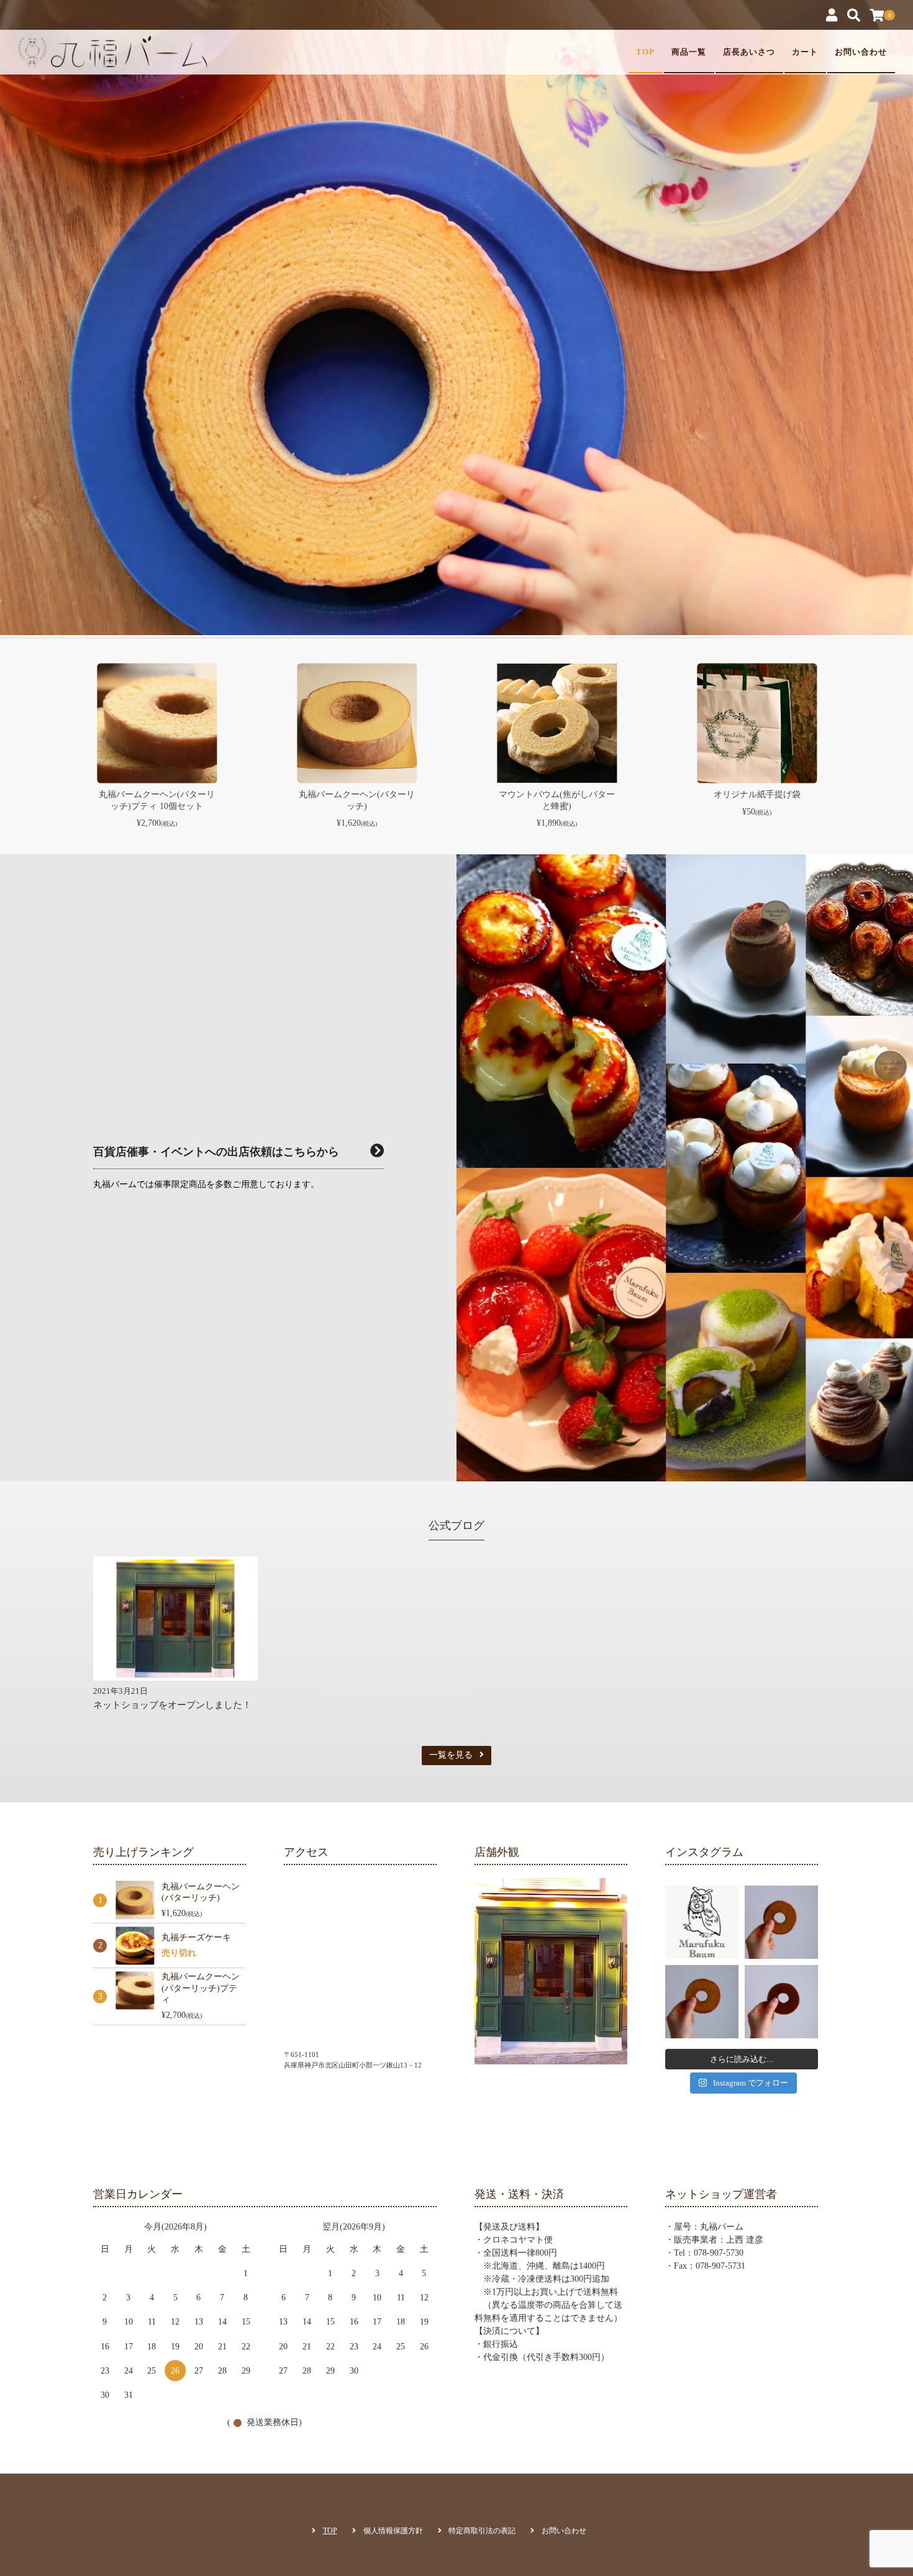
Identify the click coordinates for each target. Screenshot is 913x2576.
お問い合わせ (861, 52)
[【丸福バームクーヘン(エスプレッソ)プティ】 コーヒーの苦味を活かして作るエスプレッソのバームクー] (781, 1922)
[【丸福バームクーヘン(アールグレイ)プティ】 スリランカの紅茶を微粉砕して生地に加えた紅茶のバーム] (702, 2002)
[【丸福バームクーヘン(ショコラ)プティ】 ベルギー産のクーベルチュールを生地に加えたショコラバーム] (781, 2002)
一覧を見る (451, 1755)
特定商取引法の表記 (482, 2531)
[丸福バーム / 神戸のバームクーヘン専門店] (113, 52)
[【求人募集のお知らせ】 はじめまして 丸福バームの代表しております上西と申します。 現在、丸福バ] (702, 1922)
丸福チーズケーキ (196, 1937)
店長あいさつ (749, 52)
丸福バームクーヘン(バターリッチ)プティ (201, 1988)
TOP (645, 52)
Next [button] (838, 759)
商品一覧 (689, 52)
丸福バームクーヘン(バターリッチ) (201, 1892)
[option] (457, 334)
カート (805, 52)
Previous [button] (75, 759)
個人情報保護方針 (393, 2531)
